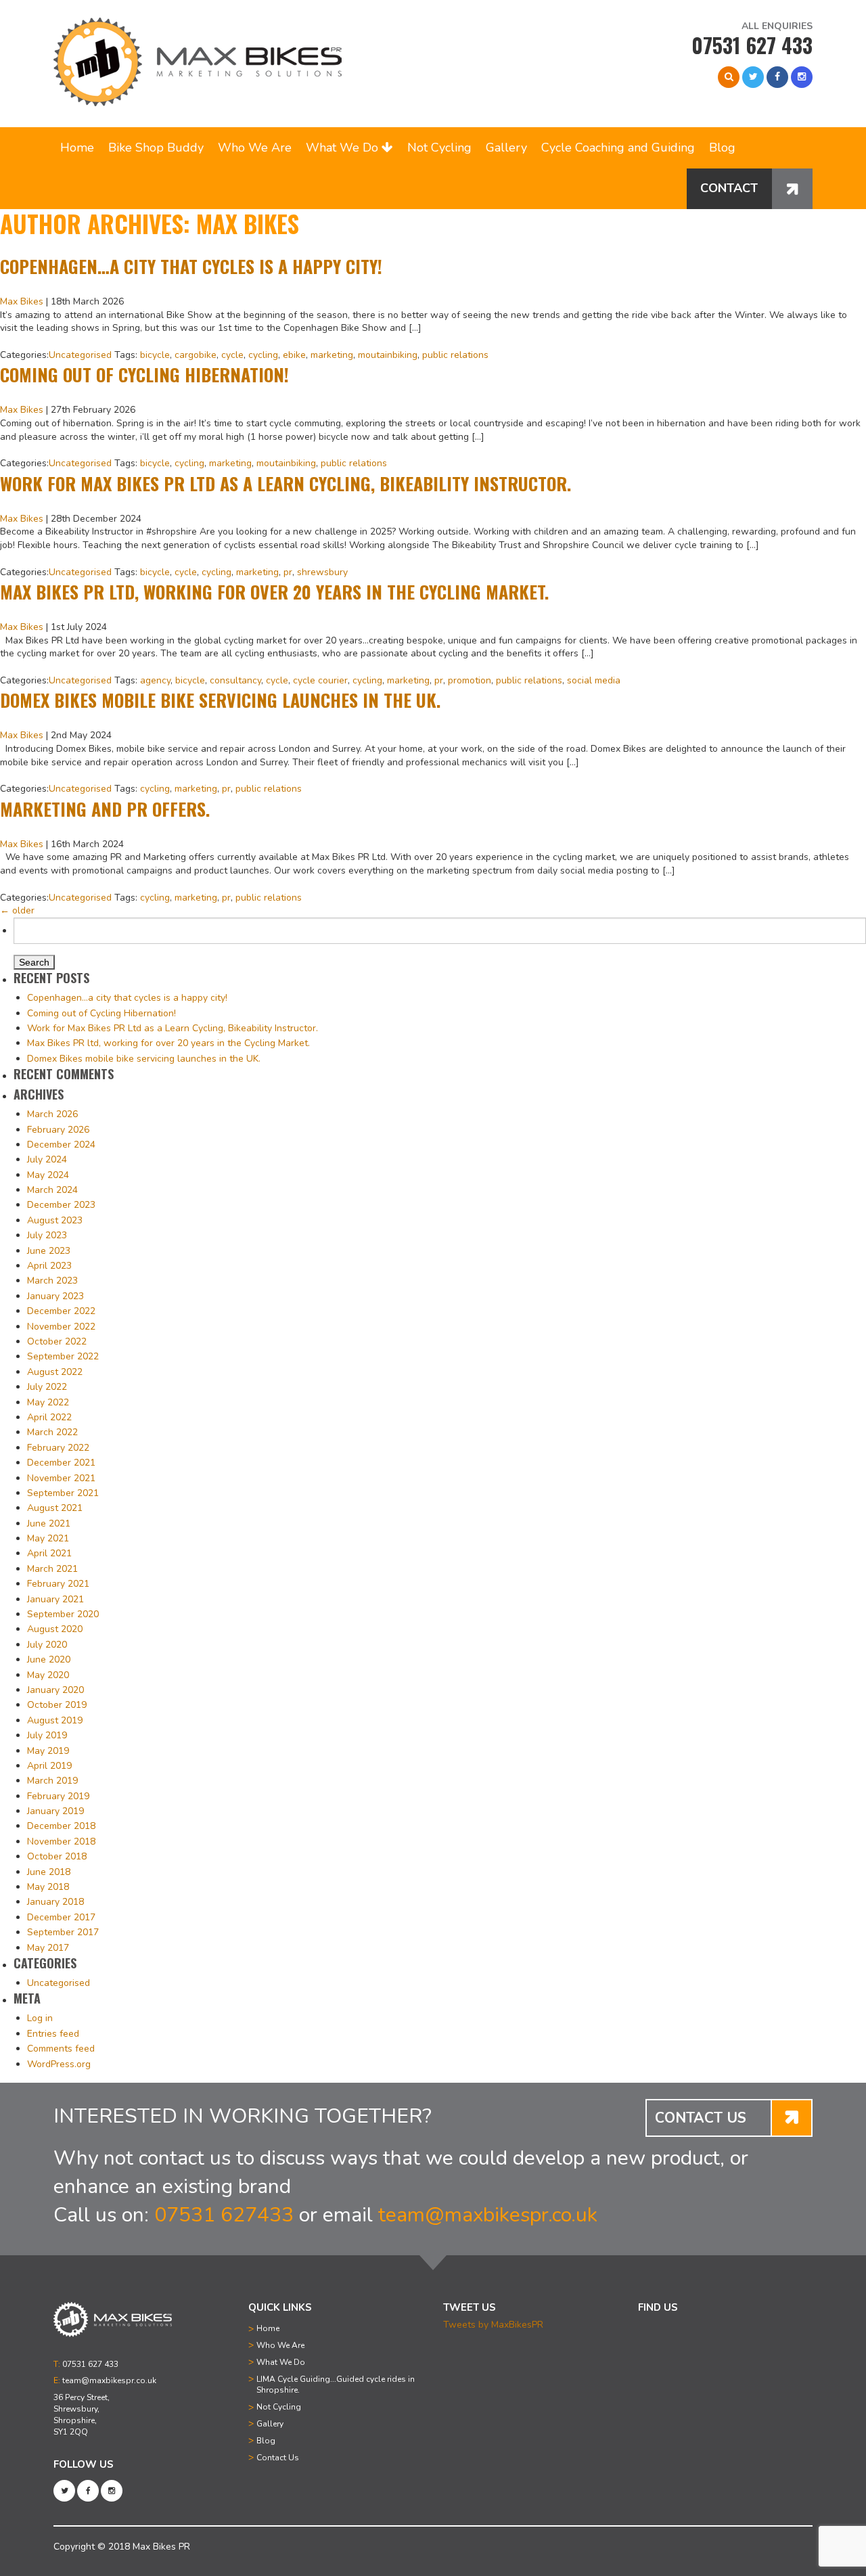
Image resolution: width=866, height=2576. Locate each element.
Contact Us (278, 2458)
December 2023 (61, 1205)
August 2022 (55, 1372)
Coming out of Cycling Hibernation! (144, 375)
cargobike (196, 355)
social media (594, 680)
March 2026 (52, 1114)
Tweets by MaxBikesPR (493, 2325)
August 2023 (55, 1220)
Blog (722, 148)
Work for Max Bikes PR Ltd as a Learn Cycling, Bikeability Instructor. (286, 483)
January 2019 (55, 1811)
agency (155, 680)
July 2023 (47, 1235)
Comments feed (61, 2049)
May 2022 (48, 1402)
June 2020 (49, 1659)
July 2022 (47, 1387)
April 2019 (49, 1766)
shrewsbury (322, 572)
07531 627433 (224, 2215)
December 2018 (61, 1826)
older (17, 910)
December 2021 (61, 1463)
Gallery (506, 148)
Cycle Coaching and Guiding (618, 148)
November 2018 (61, 1841)
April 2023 (49, 1266)
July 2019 (47, 1735)
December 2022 (61, 1311)
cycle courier (320, 680)
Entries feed (53, 2034)
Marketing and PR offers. (105, 809)
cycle (232, 355)
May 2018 (48, 1887)
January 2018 (55, 1902)
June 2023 (49, 1251)
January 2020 (55, 1690)
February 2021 (58, 1584)
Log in (40, 2018)
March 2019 (52, 1781)
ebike (294, 355)
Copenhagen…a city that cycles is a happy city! (191, 266)
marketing (332, 355)
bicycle (155, 355)
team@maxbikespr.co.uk (488, 2215)
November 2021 (61, 1478)
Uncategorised (80, 355)
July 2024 (47, 1159)
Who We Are (255, 148)
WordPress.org (59, 2064)
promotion (470, 680)
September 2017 (63, 1932)
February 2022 (58, 1448)
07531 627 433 (752, 45)
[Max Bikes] (198, 62)
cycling (263, 355)
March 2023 (52, 1281)
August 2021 (55, 1508)
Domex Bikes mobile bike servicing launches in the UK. (220, 700)
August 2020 (55, 1629)
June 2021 (49, 1523)
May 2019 (48, 1751)
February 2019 (58, 1796)
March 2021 (52, 1569)
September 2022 (63, 1356)
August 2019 (55, 1720)
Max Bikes (22, 301)
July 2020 (47, 1645)
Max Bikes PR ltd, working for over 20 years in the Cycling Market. (274, 592)
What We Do (344, 148)
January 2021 (55, 1599)
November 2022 (61, 1327)
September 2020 (63, 1614)
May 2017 (48, 1948)
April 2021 (49, 1553)
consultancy (235, 680)
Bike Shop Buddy (156, 148)
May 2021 (48, 1538)
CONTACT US (701, 2118)
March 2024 (52, 1190)
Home (77, 148)
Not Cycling (439, 148)
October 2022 (57, 1341)
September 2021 (63, 1493)
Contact (729, 188)
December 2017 (61, 1917)
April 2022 (49, 1417)
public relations (455, 355)
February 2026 (58, 1130)
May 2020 (48, 1675)
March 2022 (52, 1432)
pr (288, 572)
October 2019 (57, 1705)
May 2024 (48, 1175)
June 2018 (49, 1872)
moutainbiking (388, 355)
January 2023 (55, 1296)
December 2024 (61, 1145)
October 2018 (57, 1856)
